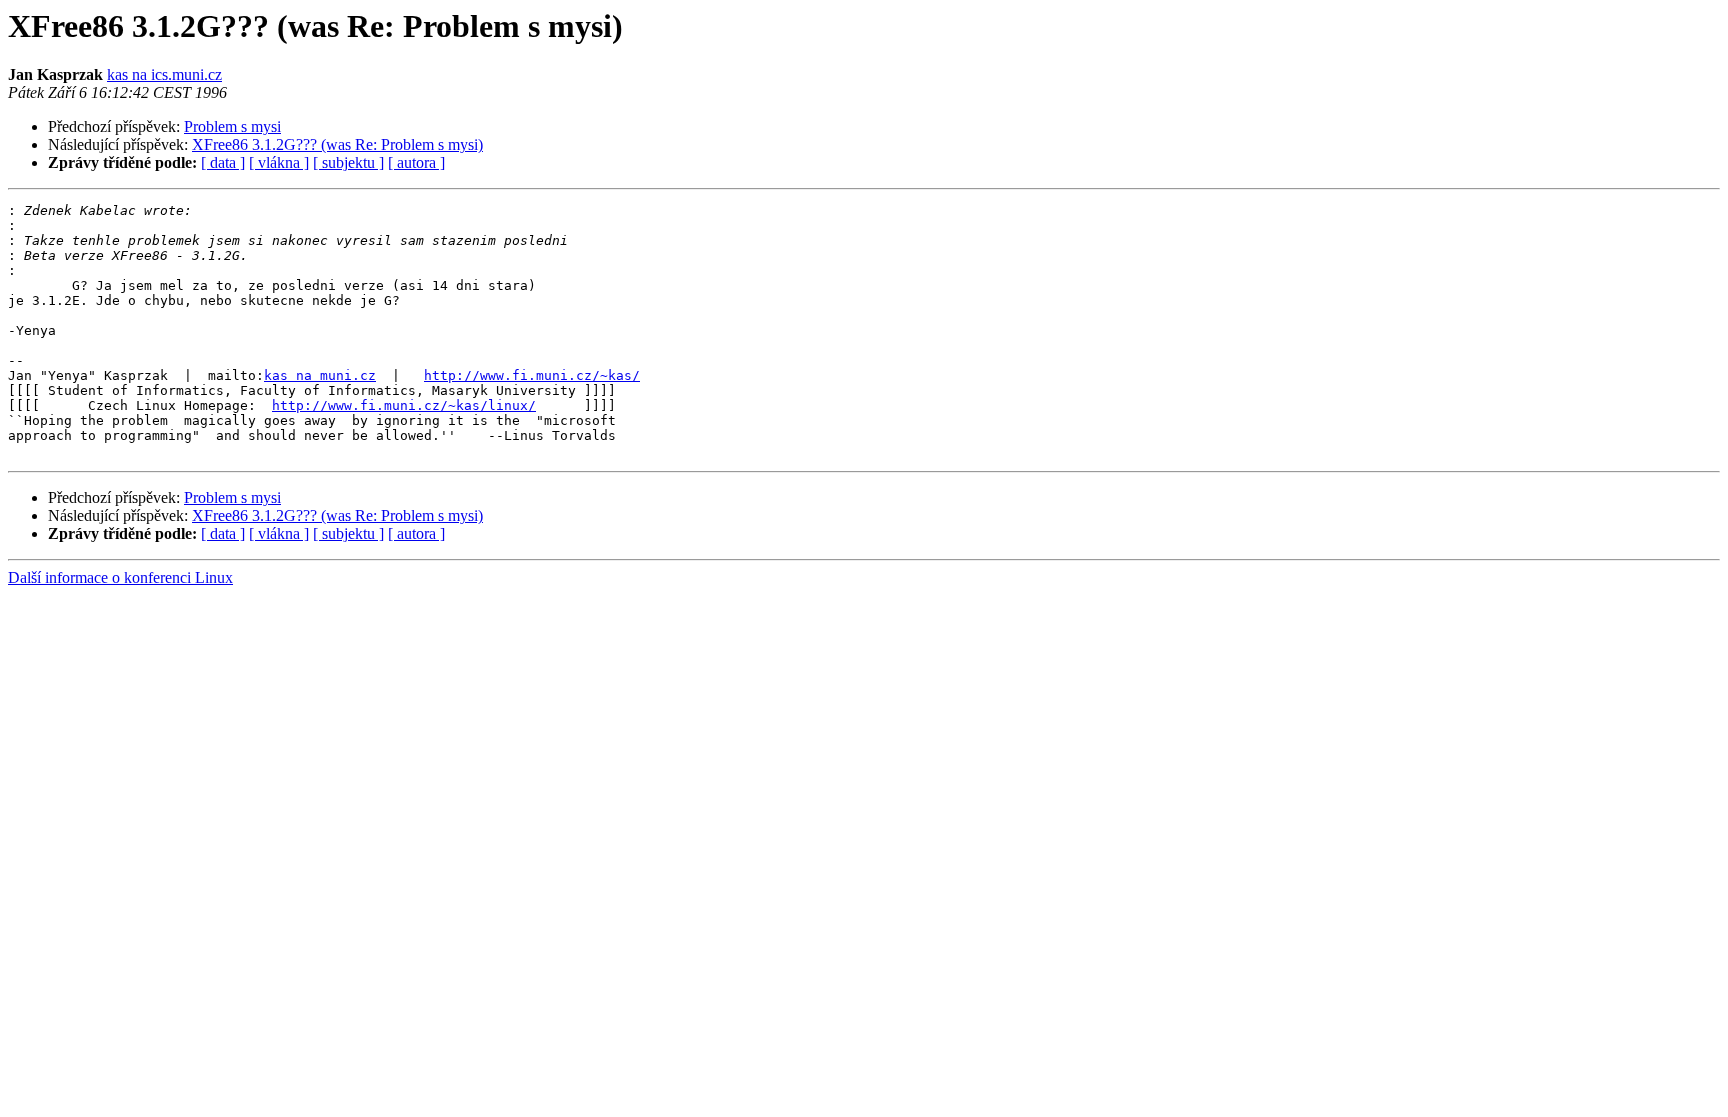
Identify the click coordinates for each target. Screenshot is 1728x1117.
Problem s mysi (232, 126)
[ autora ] (416, 162)
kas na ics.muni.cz (164, 74)
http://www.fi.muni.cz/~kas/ (532, 375)
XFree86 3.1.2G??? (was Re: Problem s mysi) (337, 144)
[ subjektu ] (348, 162)
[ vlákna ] (279, 162)
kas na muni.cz (320, 375)
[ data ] (223, 162)
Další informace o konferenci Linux (120, 577)
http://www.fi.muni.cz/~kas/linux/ (404, 405)
